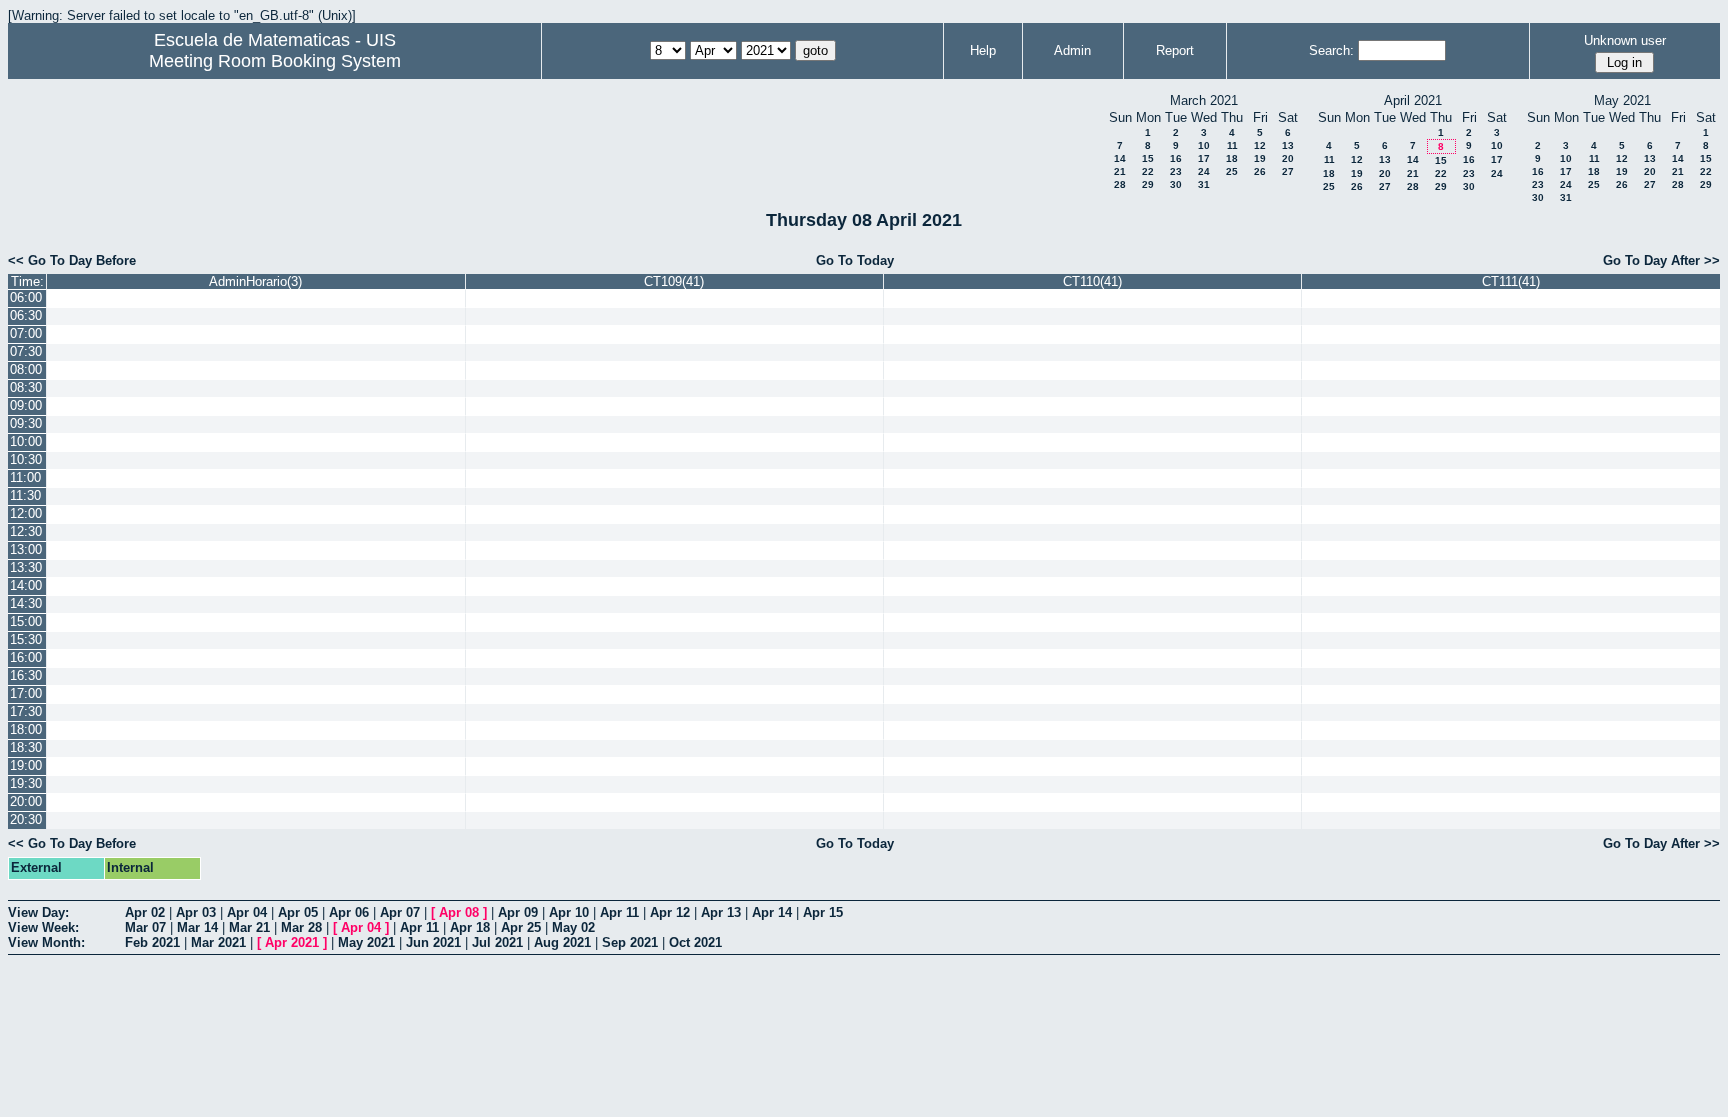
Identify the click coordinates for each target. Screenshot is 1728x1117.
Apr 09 (518, 912)
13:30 (26, 567)
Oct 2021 (695, 942)
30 (1176, 184)
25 (1232, 171)
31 (1204, 184)
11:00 (25, 477)
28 (1120, 184)
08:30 (26, 387)
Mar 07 (145, 927)
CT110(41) (1092, 281)
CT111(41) (1511, 281)
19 (1260, 158)
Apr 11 (619, 912)
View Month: (46, 942)
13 (1288, 145)
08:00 (26, 369)
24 (1204, 171)
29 (1148, 184)
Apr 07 (400, 912)
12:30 (26, 531)
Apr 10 (569, 912)
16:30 (26, 675)
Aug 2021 (562, 942)
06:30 (26, 315)
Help (983, 50)
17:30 (26, 711)
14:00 (26, 585)
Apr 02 (145, 912)
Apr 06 (349, 912)
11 (1232, 145)
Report (1175, 50)
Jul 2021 (497, 942)
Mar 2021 (218, 942)
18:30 (26, 747)
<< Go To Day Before (72, 260)
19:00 (26, 765)
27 (1288, 171)
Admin (1072, 50)
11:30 (25, 495)
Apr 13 (721, 912)
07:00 (26, 333)
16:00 (26, 657)
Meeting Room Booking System (275, 61)
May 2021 (366, 942)
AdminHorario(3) (255, 281)
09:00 (26, 405)
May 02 (573, 927)
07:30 (26, 351)
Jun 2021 (433, 942)
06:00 (26, 297)
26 (1260, 171)
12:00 (26, 513)
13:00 (26, 549)
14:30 (26, 603)
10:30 (26, 459)
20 (1288, 158)
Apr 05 (298, 912)
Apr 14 (772, 912)
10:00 (26, 441)
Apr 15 (823, 912)
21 (1120, 171)
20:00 (26, 801)
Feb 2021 (152, 942)
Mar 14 (197, 927)
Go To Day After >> (1661, 260)
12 (1260, 145)
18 (1232, 158)
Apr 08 (459, 912)
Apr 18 (470, 927)
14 (1120, 158)
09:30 (26, 423)
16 (1176, 158)
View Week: (43, 927)
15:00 (26, 621)
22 (1148, 171)
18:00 (26, 729)
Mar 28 (301, 927)
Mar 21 (249, 927)
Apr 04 (247, 912)
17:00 (26, 693)
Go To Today (855, 260)
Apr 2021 (292, 942)
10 (1204, 145)
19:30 (26, 783)
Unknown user (1625, 40)
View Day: (38, 912)
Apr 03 (196, 912)
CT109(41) (674, 281)
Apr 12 (670, 912)
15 (1148, 158)
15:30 (26, 639)
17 (1204, 158)
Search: (1331, 50)
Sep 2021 (630, 942)
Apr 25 (521, 927)
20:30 (26, 819)
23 (1176, 171)
